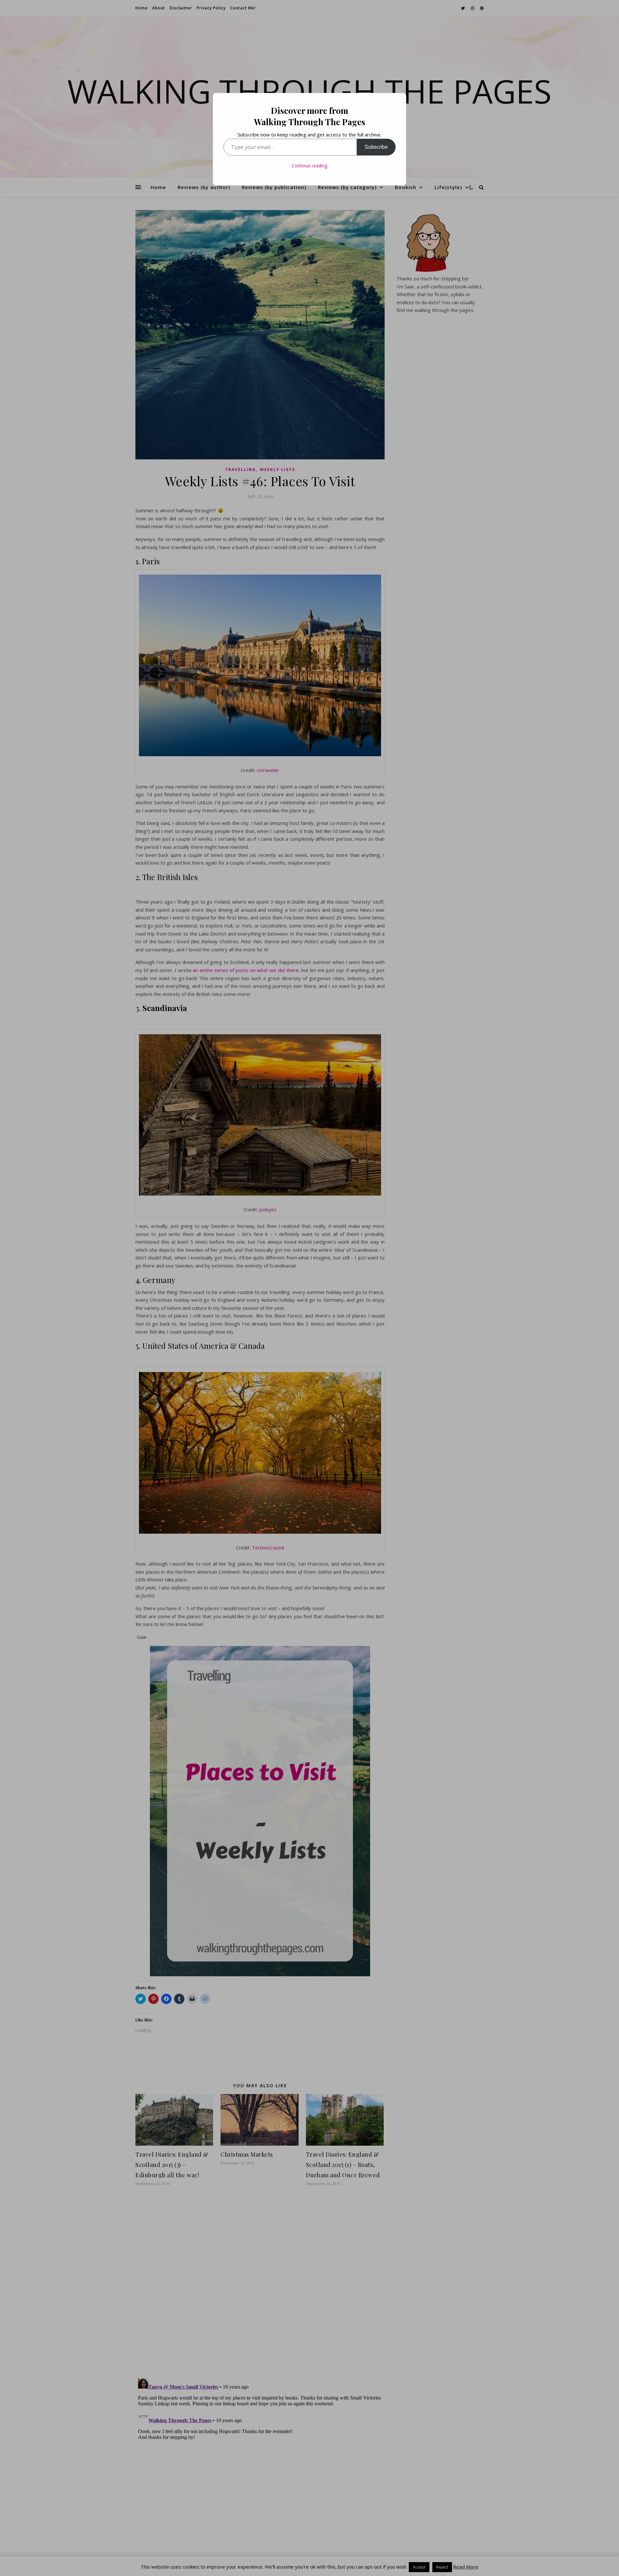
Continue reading (309, 166)
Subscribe (376, 147)
